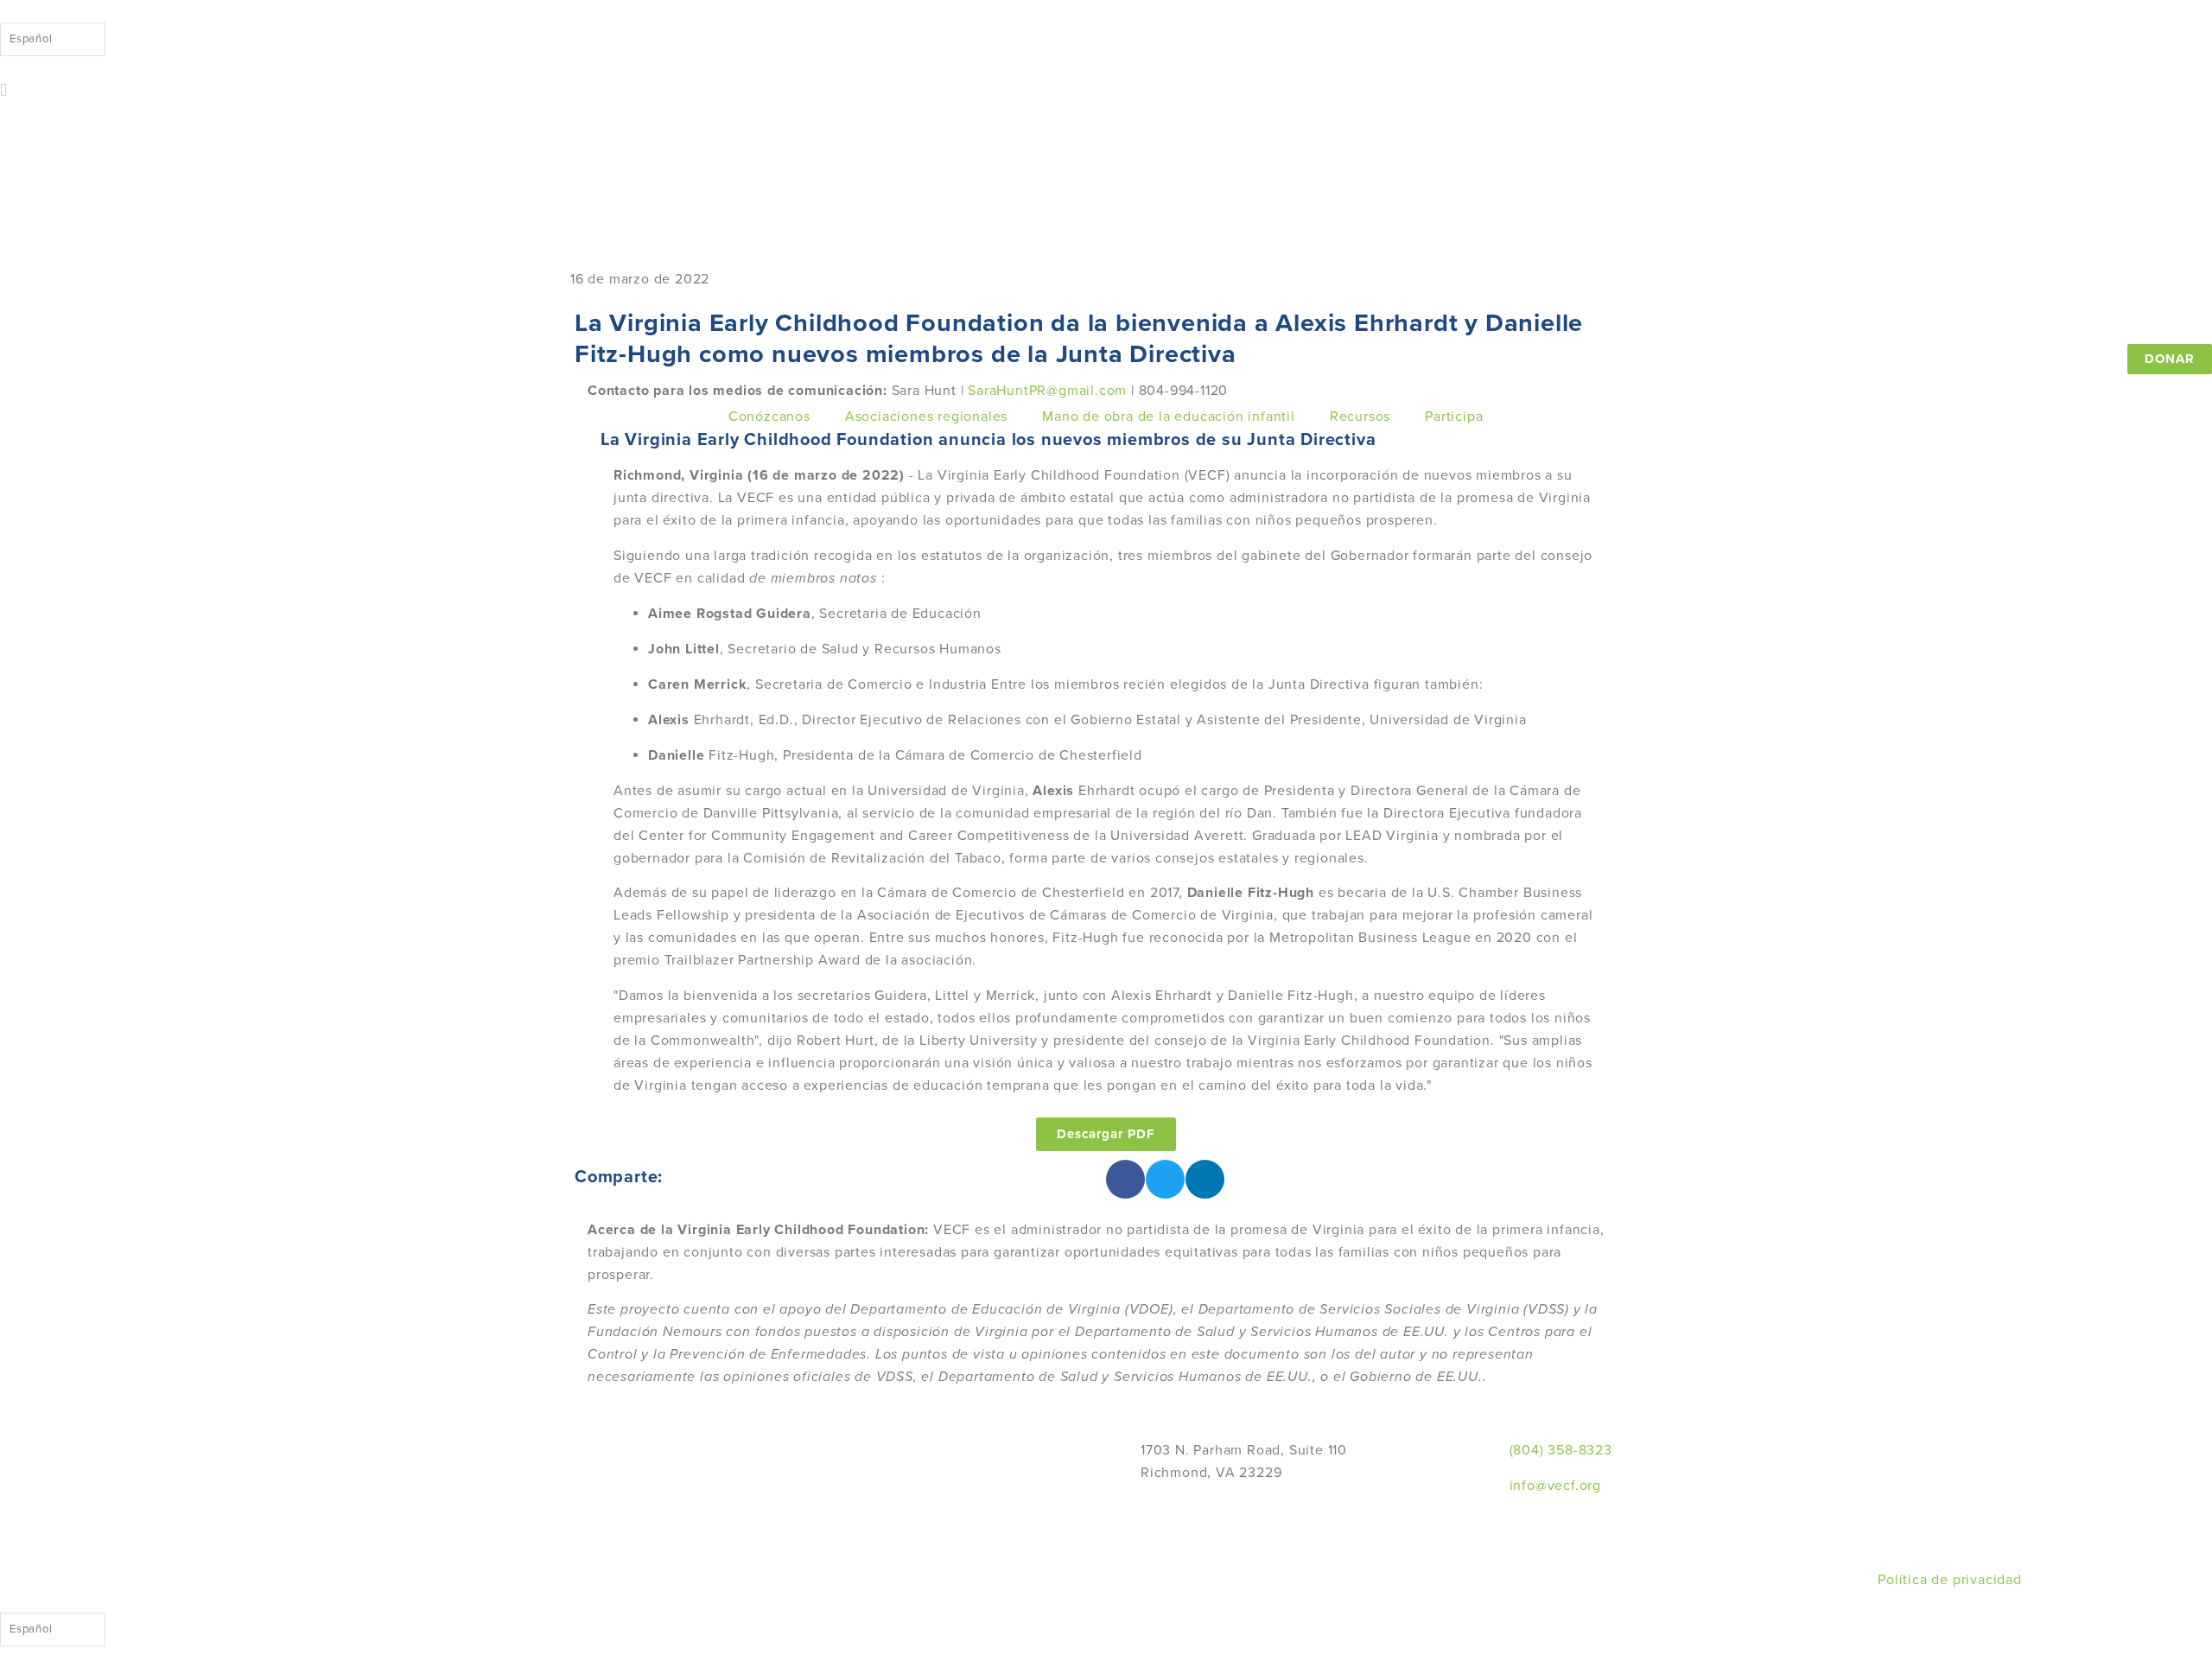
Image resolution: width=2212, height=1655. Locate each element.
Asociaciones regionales (926, 417)
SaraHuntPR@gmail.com (1047, 391)
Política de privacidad (1950, 1580)
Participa (1454, 417)
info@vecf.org (1555, 1486)
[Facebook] (2036, 1450)
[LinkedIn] (2036, 1518)
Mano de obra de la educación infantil (1169, 417)
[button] (1125, 1179)
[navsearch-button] (4, 90)
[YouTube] (2036, 1540)
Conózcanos (769, 417)
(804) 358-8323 (1561, 1450)
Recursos (1360, 417)
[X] (2036, 1473)
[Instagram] (2036, 1495)
